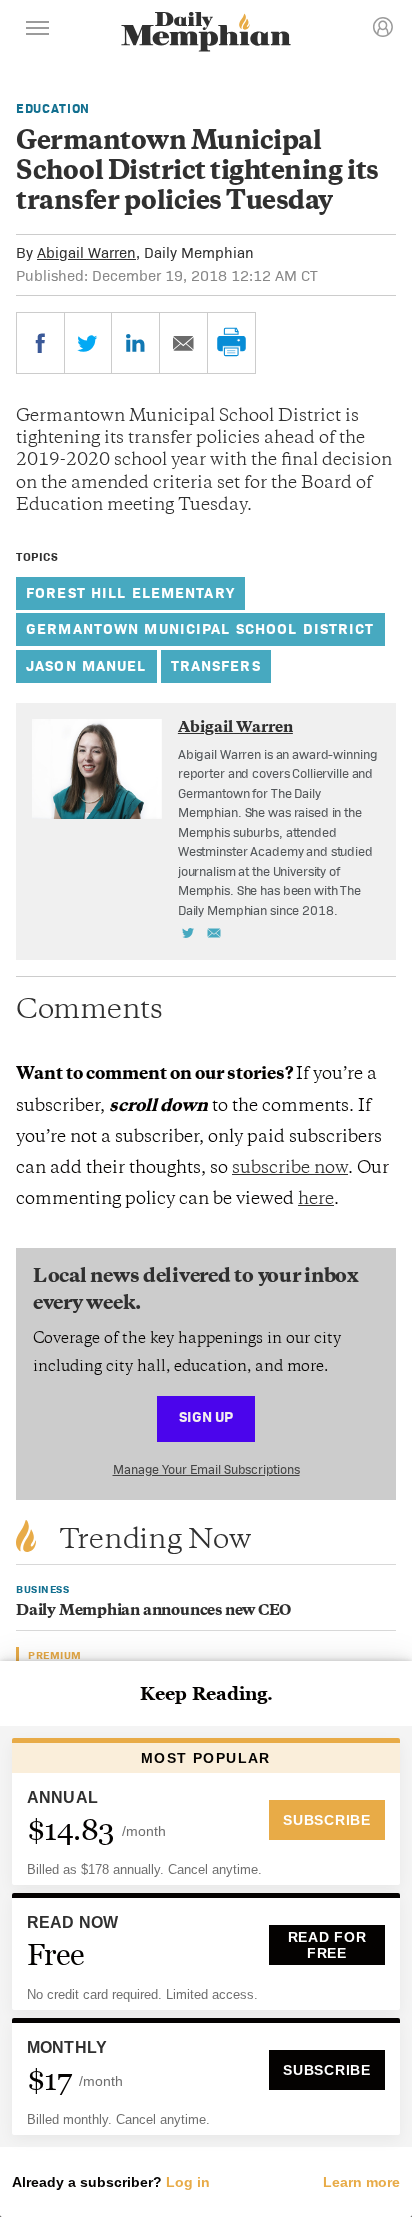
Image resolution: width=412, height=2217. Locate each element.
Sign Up (206, 1416)
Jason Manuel (86, 665)
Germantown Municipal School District (200, 628)
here (316, 1200)
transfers (216, 665)
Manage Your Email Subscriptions (206, 1469)
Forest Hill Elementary (130, 592)
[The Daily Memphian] (206, 33)
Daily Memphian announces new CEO (153, 1611)
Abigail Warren (86, 252)
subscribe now (290, 1169)
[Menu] (38, 31)
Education (53, 108)
